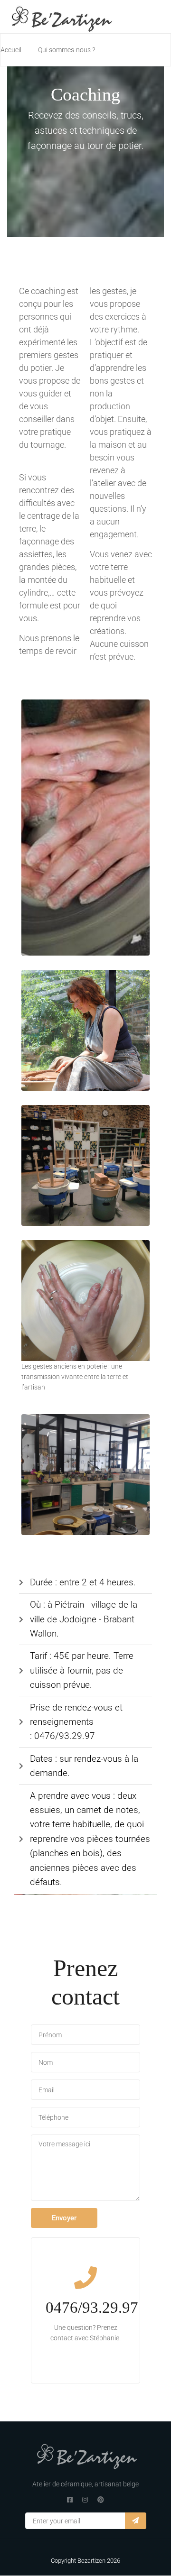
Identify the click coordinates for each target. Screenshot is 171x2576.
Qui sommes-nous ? (66, 50)
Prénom (85, 2035)
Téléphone (85, 2117)
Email (85, 2090)
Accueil (11, 50)
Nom (85, 2062)
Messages (85, 2168)
